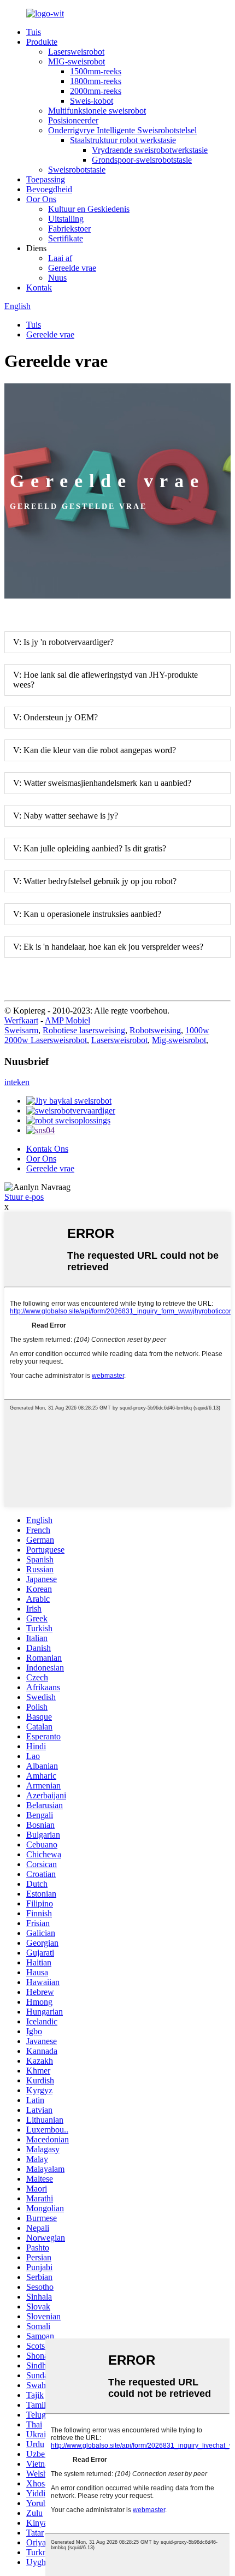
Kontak (39, 288)
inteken (17, 1082)
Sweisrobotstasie (77, 170)
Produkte (42, 42)
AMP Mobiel (67, 1020)
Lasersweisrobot (76, 52)
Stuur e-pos (24, 1197)
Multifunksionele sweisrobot (97, 111)
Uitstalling (66, 219)
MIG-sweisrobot (77, 61)
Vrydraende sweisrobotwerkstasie (150, 150)
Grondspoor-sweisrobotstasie (142, 160)
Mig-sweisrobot (179, 1040)
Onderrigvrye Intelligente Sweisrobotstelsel (122, 130)
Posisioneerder (73, 120)
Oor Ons (41, 199)
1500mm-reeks (96, 71)
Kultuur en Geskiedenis (89, 209)
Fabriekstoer (69, 229)
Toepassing (46, 179)
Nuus (57, 278)
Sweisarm (21, 1030)
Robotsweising (155, 1030)
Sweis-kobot (92, 101)
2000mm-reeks (96, 91)
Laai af (60, 258)
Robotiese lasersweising (84, 1030)
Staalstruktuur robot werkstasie (123, 140)
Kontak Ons (47, 1149)
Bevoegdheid (49, 189)
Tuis (34, 32)
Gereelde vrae (72, 268)
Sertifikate (66, 238)
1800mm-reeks (96, 81)
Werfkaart (21, 1020)
